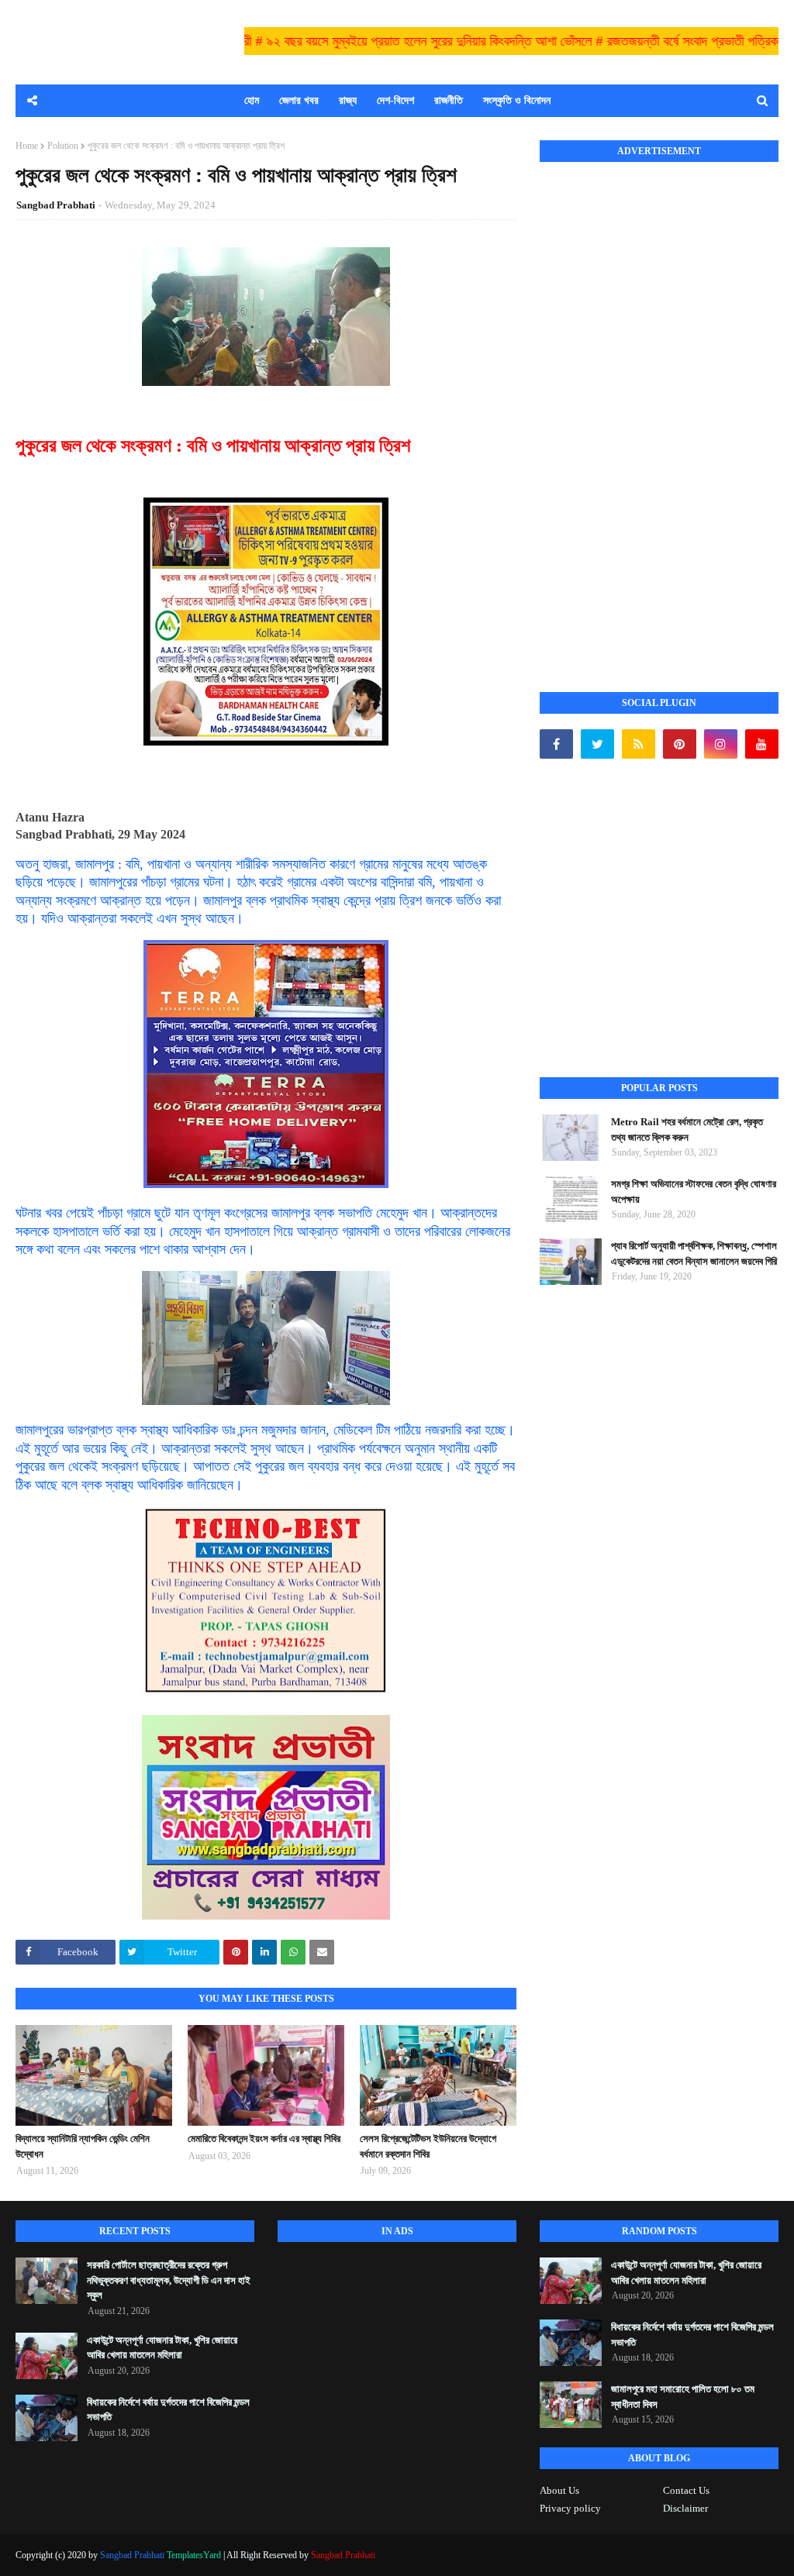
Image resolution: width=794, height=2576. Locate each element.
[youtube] (762, 744)
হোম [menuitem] (252, 100)
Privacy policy (570, 2508)
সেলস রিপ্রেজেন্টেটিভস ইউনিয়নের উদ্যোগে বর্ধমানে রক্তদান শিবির (428, 2146)
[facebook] (556, 744)
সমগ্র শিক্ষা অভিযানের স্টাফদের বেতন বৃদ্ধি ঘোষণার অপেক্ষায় (694, 1192)
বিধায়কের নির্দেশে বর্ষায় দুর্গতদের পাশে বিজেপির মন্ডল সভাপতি (168, 2410)
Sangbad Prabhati (56, 205)
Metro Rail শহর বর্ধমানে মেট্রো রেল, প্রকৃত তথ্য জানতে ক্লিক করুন (687, 1130)
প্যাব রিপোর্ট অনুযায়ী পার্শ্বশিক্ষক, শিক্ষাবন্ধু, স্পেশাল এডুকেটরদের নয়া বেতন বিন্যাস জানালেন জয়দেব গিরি (694, 1254)
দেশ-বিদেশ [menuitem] (395, 100)
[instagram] (721, 744)
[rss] (639, 744)
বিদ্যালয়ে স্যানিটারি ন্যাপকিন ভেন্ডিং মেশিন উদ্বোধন (83, 2146)
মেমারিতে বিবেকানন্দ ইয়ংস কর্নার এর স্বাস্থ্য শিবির (264, 2139)
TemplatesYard (194, 2555)
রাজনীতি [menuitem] (449, 100)
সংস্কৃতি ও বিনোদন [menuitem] (517, 100)
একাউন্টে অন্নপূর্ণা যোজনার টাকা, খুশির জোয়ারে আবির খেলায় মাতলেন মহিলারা (162, 2348)
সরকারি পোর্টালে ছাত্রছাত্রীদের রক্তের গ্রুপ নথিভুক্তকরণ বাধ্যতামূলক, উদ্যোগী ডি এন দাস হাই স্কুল (169, 2280)
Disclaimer (685, 2508)
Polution (63, 146)
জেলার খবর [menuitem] (299, 100)
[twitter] (597, 744)
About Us (559, 2490)
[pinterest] (680, 744)
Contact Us (686, 2490)
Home (27, 146)
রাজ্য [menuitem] (348, 100)
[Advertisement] (656, 410)
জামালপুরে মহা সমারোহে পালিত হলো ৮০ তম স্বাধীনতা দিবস (683, 2397)
